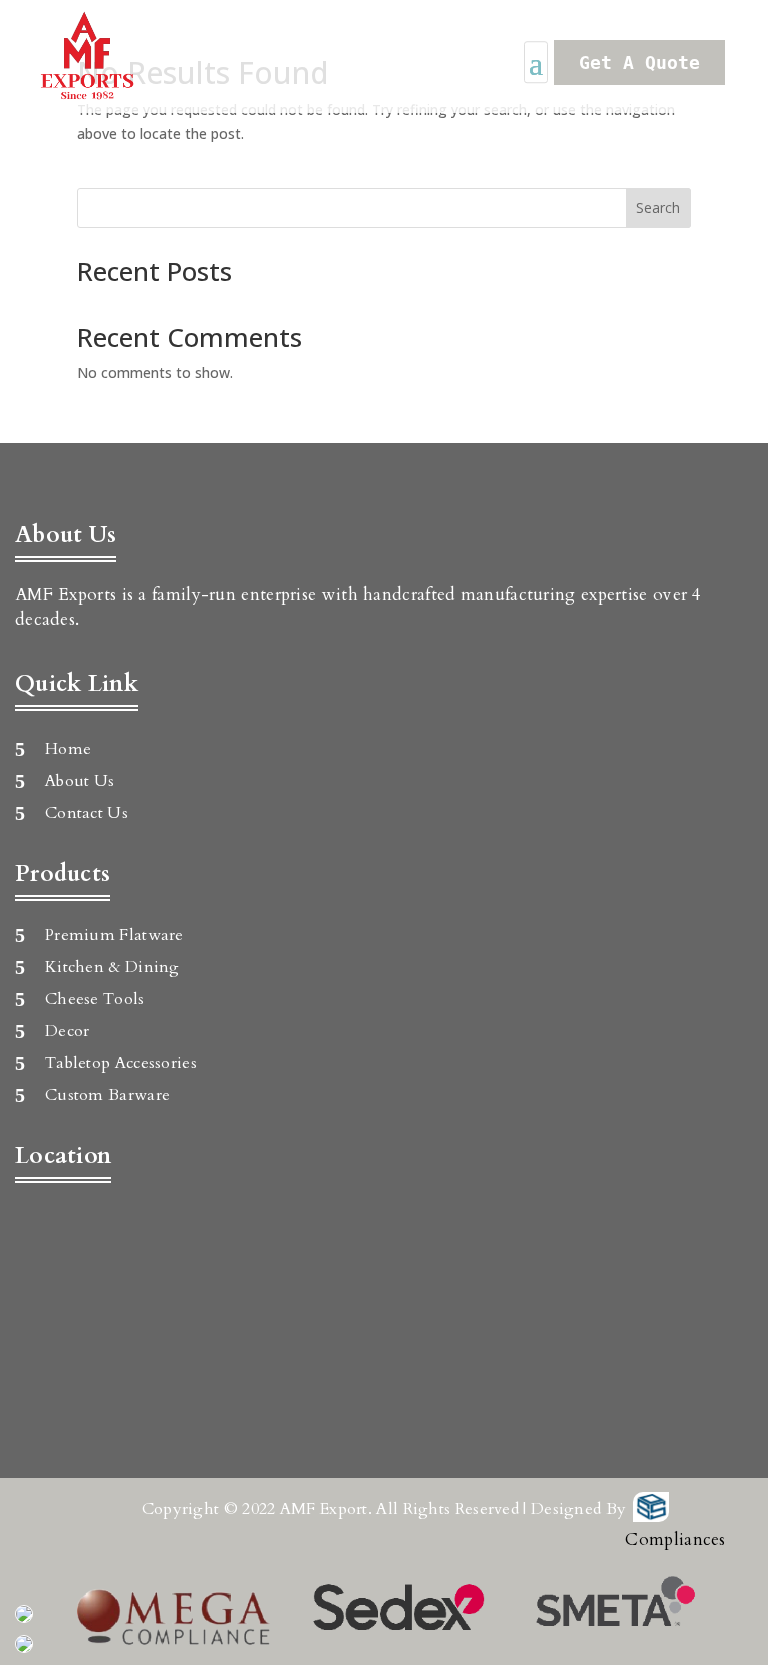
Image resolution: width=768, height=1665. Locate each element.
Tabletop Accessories (121, 1063)
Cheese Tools (95, 999)
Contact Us (86, 813)
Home (68, 749)
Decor (67, 1031)
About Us (79, 781)
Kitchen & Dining (112, 967)
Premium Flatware (114, 935)
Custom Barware (107, 1095)
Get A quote (639, 62)
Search (658, 207)
